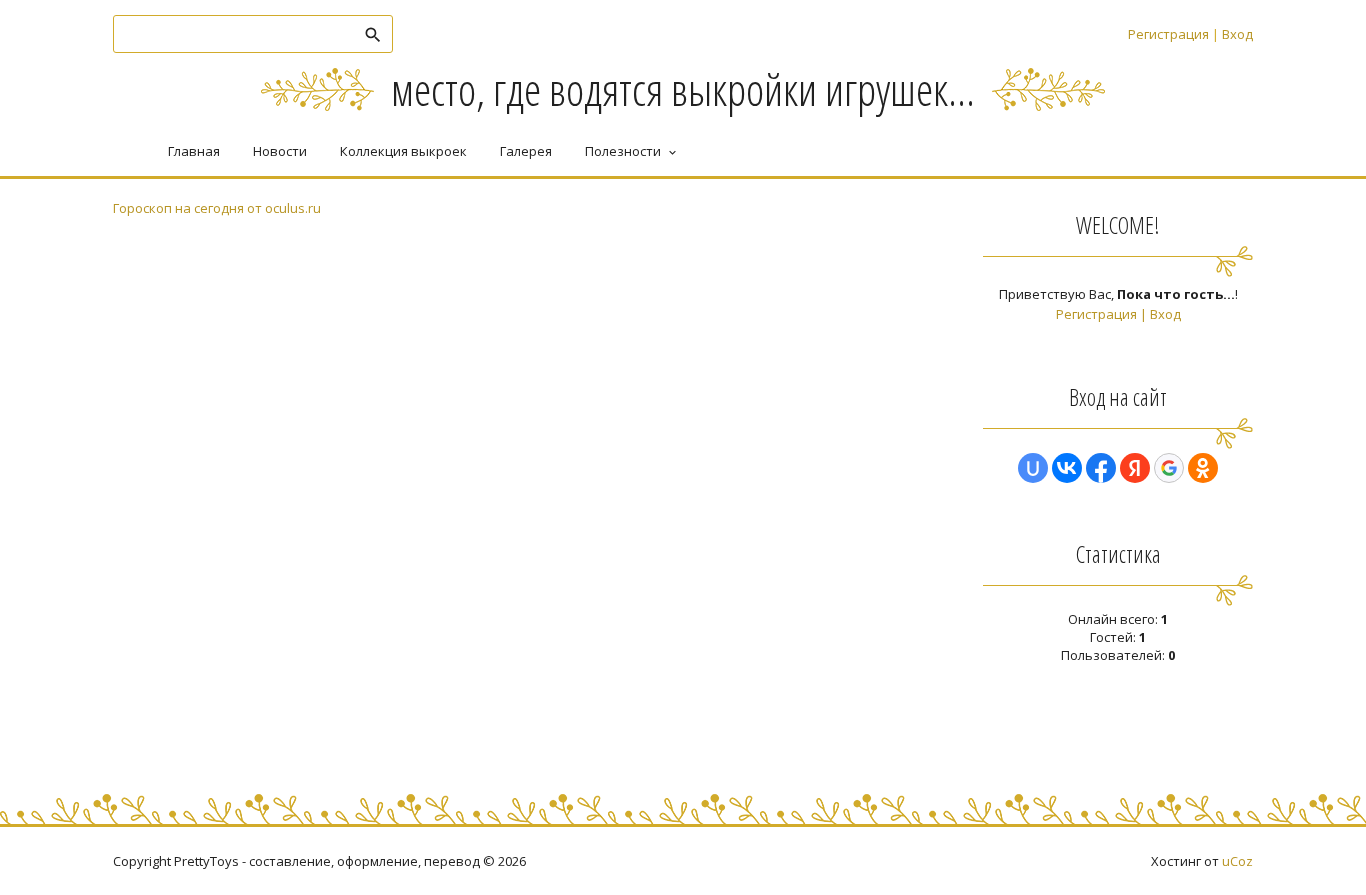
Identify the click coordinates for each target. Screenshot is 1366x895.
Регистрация (1168, 34)
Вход (1237, 34)
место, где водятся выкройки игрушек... (683, 88)
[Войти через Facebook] (1101, 468)
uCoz (1237, 861)
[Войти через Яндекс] (1135, 468)
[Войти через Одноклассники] (1203, 468)
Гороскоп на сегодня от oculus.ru (217, 208)
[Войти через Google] (1169, 468)
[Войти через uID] (1033, 468)
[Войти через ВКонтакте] (1067, 468)
